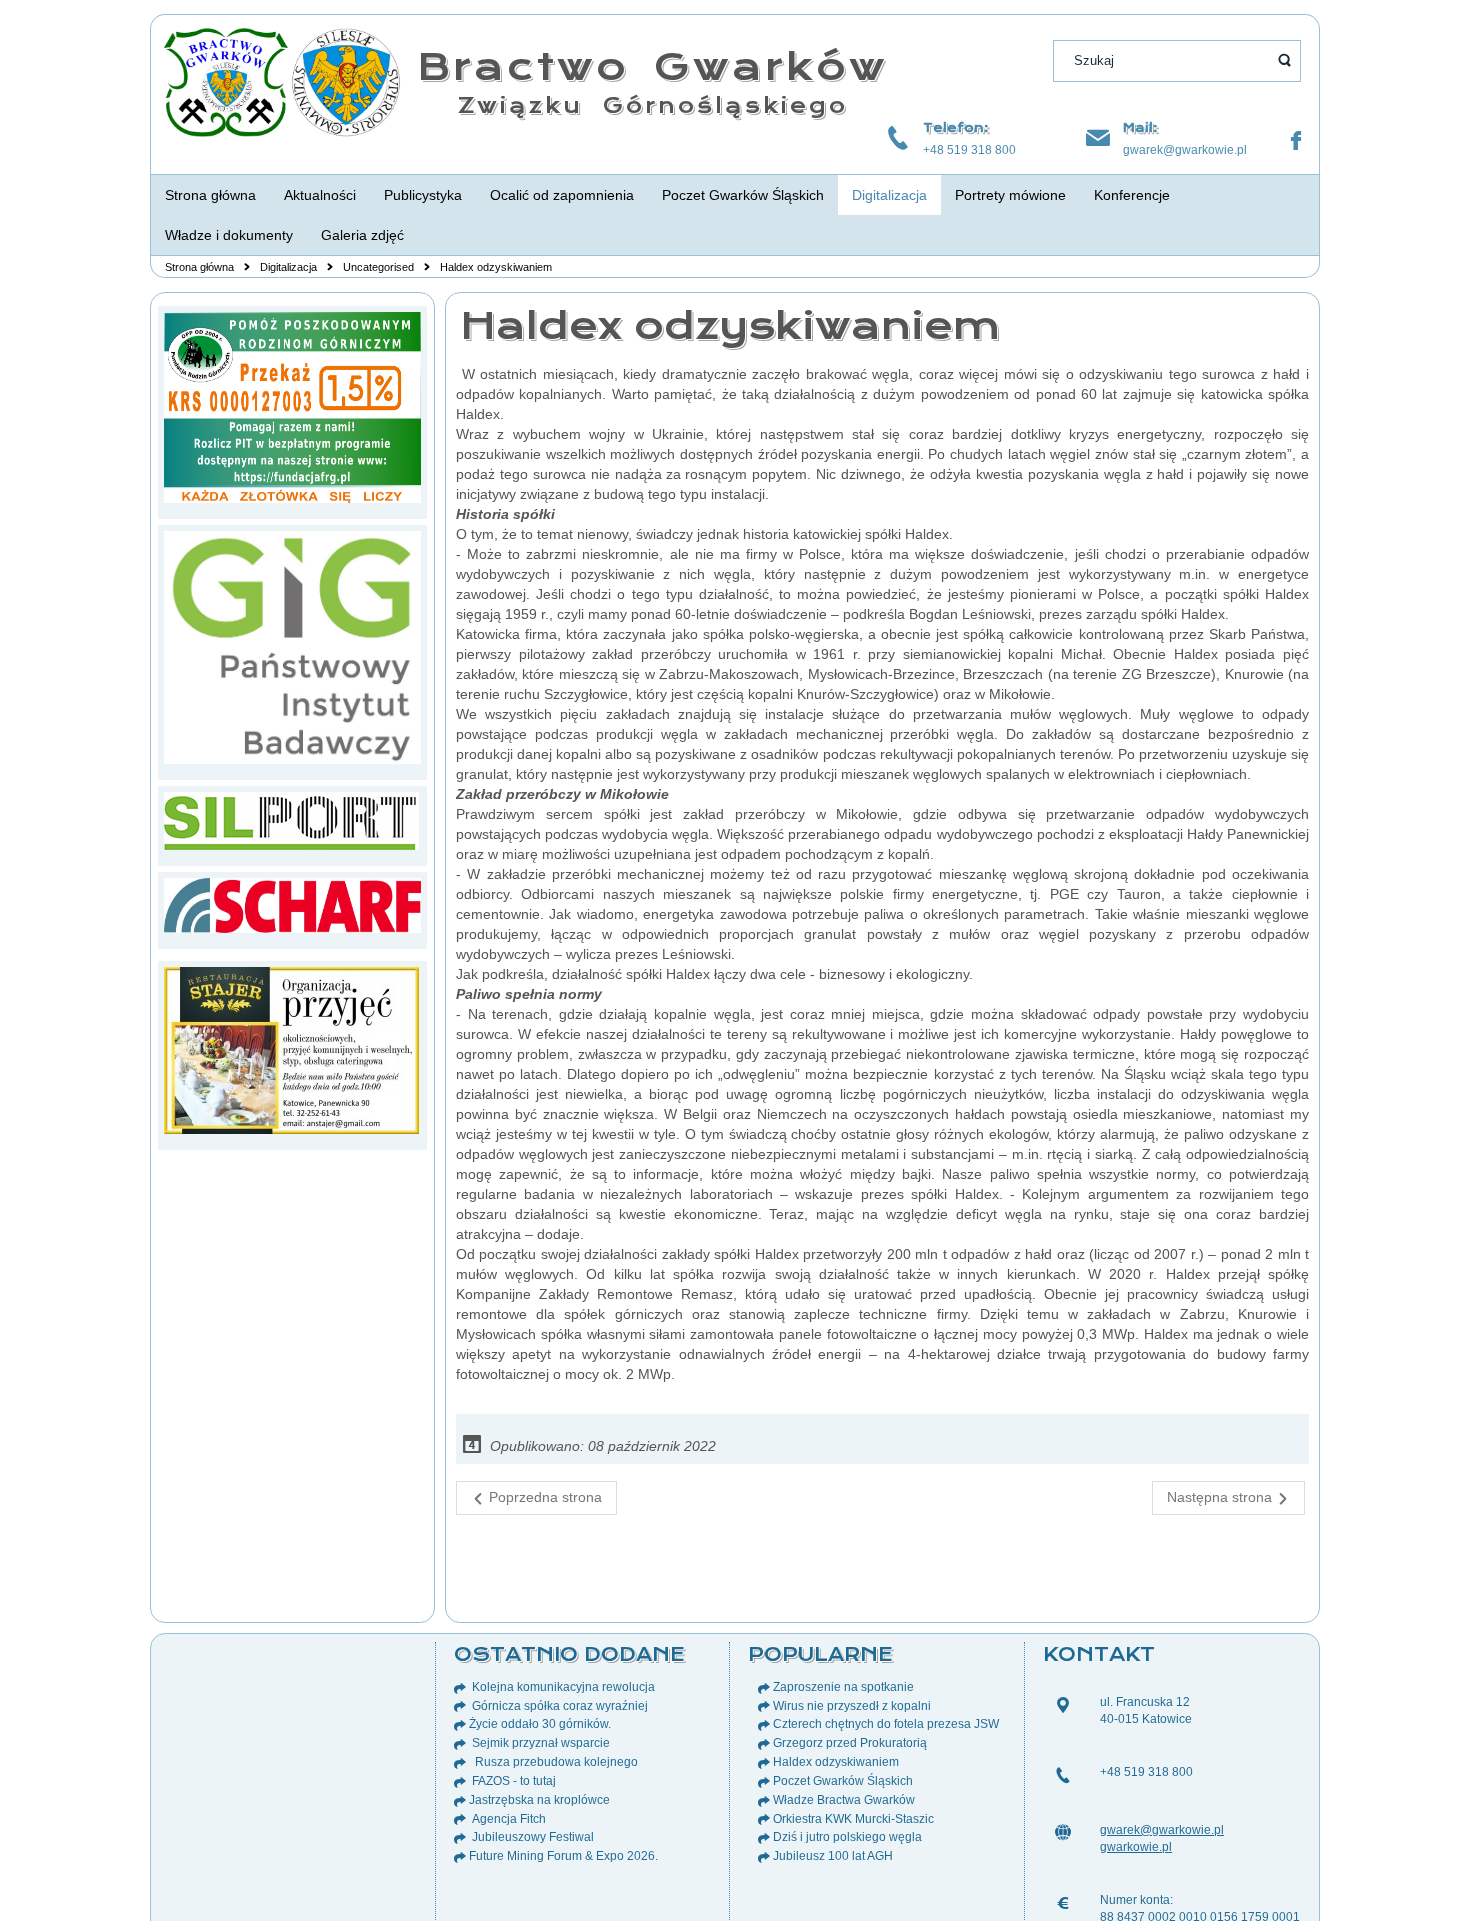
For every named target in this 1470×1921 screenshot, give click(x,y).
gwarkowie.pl (1136, 1847)
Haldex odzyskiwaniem (730, 325)
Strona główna (199, 267)
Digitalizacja (288, 267)
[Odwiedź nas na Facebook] (1296, 141)
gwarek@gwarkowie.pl (1185, 150)
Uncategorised (378, 267)
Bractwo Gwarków (652, 66)
